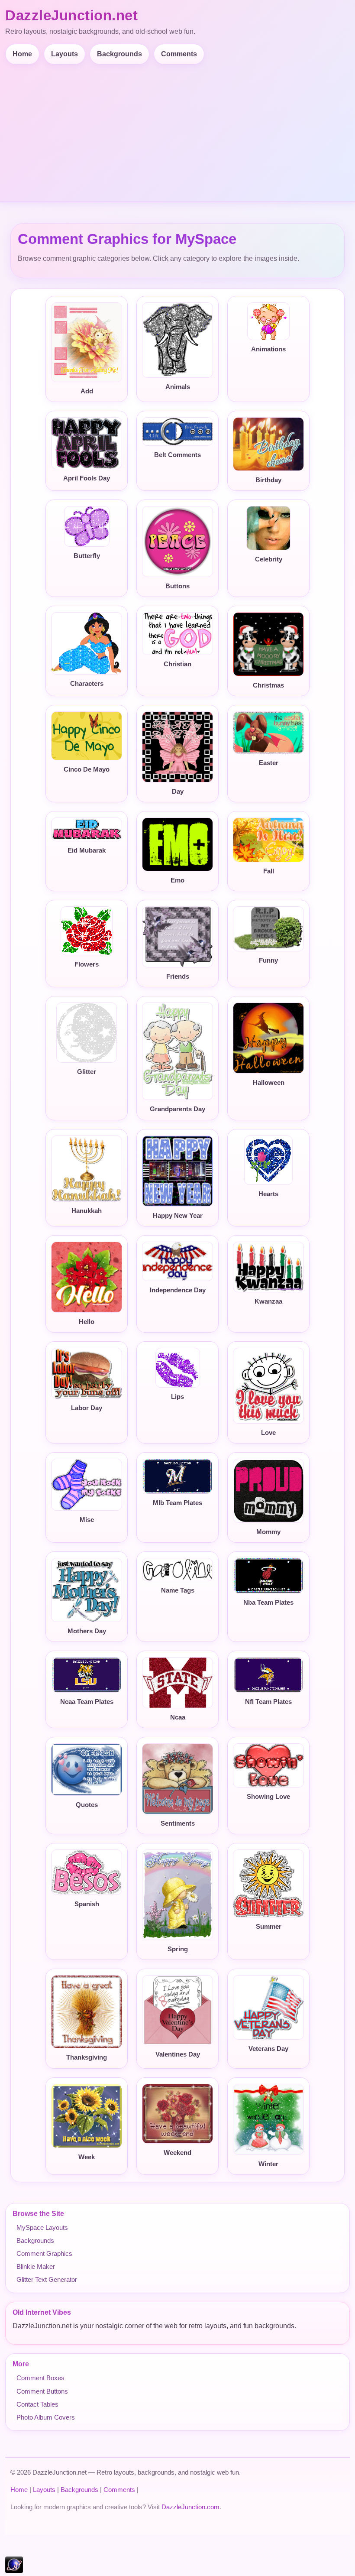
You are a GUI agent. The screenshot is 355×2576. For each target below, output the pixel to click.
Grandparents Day (177, 1109)
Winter (268, 2164)
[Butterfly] (87, 526)
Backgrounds (119, 54)
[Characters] (87, 643)
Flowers (87, 964)
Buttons (177, 586)
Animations (268, 349)
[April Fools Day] (87, 443)
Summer (269, 1927)
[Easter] (268, 733)
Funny (268, 960)
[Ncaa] (177, 1683)
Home (22, 54)
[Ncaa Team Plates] (87, 1675)
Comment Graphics (44, 2253)
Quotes (87, 1805)
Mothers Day (87, 1631)
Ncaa (178, 1717)
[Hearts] (268, 1160)
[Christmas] (268, 644)
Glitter (87, 1072)
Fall (269, 871)
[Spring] (177, 1895)
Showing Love (268, 1797)
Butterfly (87, 556)
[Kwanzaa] (268, 1267)
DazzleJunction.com (190, 2507)
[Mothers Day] (87, 1590)
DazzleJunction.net (71, 15)
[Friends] (177, 937)
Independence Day (178, 1290)
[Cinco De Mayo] (87, 736)
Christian (177, 664)
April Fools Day (87, 478)
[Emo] (177, 844)
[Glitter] (87, 1033)
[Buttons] (177, 542)
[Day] (177, 747)
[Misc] (87, 1485)
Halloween (269, 1083)
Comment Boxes (40, 2378)
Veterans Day (268, 2049)
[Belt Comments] (177, 431)
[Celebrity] (268, 528)
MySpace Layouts (42, 2227)
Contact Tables (37, 2404)
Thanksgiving (87, 2057)
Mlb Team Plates (177, 1503)
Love (268, 1433)
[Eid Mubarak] (87, 829)
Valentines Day (178, 2054)
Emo (177, 880)
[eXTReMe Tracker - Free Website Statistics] (14, 2571)
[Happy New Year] (177, 1171)
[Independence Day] (177, 1262)
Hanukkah (87, 1211)
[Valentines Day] (177, 2010)
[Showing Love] (268, 1765)
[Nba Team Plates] (268, 1576)
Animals (178, 387)
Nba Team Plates (268, 1603)
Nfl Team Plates (268, 1702)
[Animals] (177, 340)
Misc (87, 1520)
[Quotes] (87, 1770)
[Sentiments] (177, 1779)
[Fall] (268, 840)
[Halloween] (268, 1038)
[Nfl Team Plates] (268, 1675)
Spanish (87, 1904)
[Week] (87, 2116)
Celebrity (269, 559)
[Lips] (177, 1368)
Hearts (268, 1194)
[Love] (268, 1386)
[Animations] (268, 321)
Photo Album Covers (46, 2417)
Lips (177, 1397)
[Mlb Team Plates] (177, 1476)
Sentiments (178, 1823)
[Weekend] (177, 2114)
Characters (87, 684)
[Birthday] (268, 444)
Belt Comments (177, 455)
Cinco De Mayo (87, 769)
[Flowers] (87, 931)
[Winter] (268, 2119)
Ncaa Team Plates (87, 1702)
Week (87, 2157)
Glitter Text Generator (47, 2279)
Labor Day (87, 1408)
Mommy (268, 1532)
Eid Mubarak (87, 850)
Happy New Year (178, 1216)
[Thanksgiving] (87, 2012)
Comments (179, 54)
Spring (178, 1949)
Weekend (177, 2153)
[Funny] (268, 929)
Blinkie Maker (36, 2266)
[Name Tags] (177, 1570)
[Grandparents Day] (177, 1051)
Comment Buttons (42, 2391)
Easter (269, 763)
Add (87, 391)
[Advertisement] (179, 130)
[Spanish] (87, 1872)
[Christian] (177, 634)
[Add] (87, 342)
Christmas (268, 685)
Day (178, 792)
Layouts (65, 54)
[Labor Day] (87, 1374)
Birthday (268, 480)
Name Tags (178, 1590)
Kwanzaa (268, 1301)
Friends (178, 977)
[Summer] (268, 1883)
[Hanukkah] (87, 1169)
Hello (87, 1322)
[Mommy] (268, 1491)
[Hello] (87, 1277)
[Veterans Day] (268, 2007)
